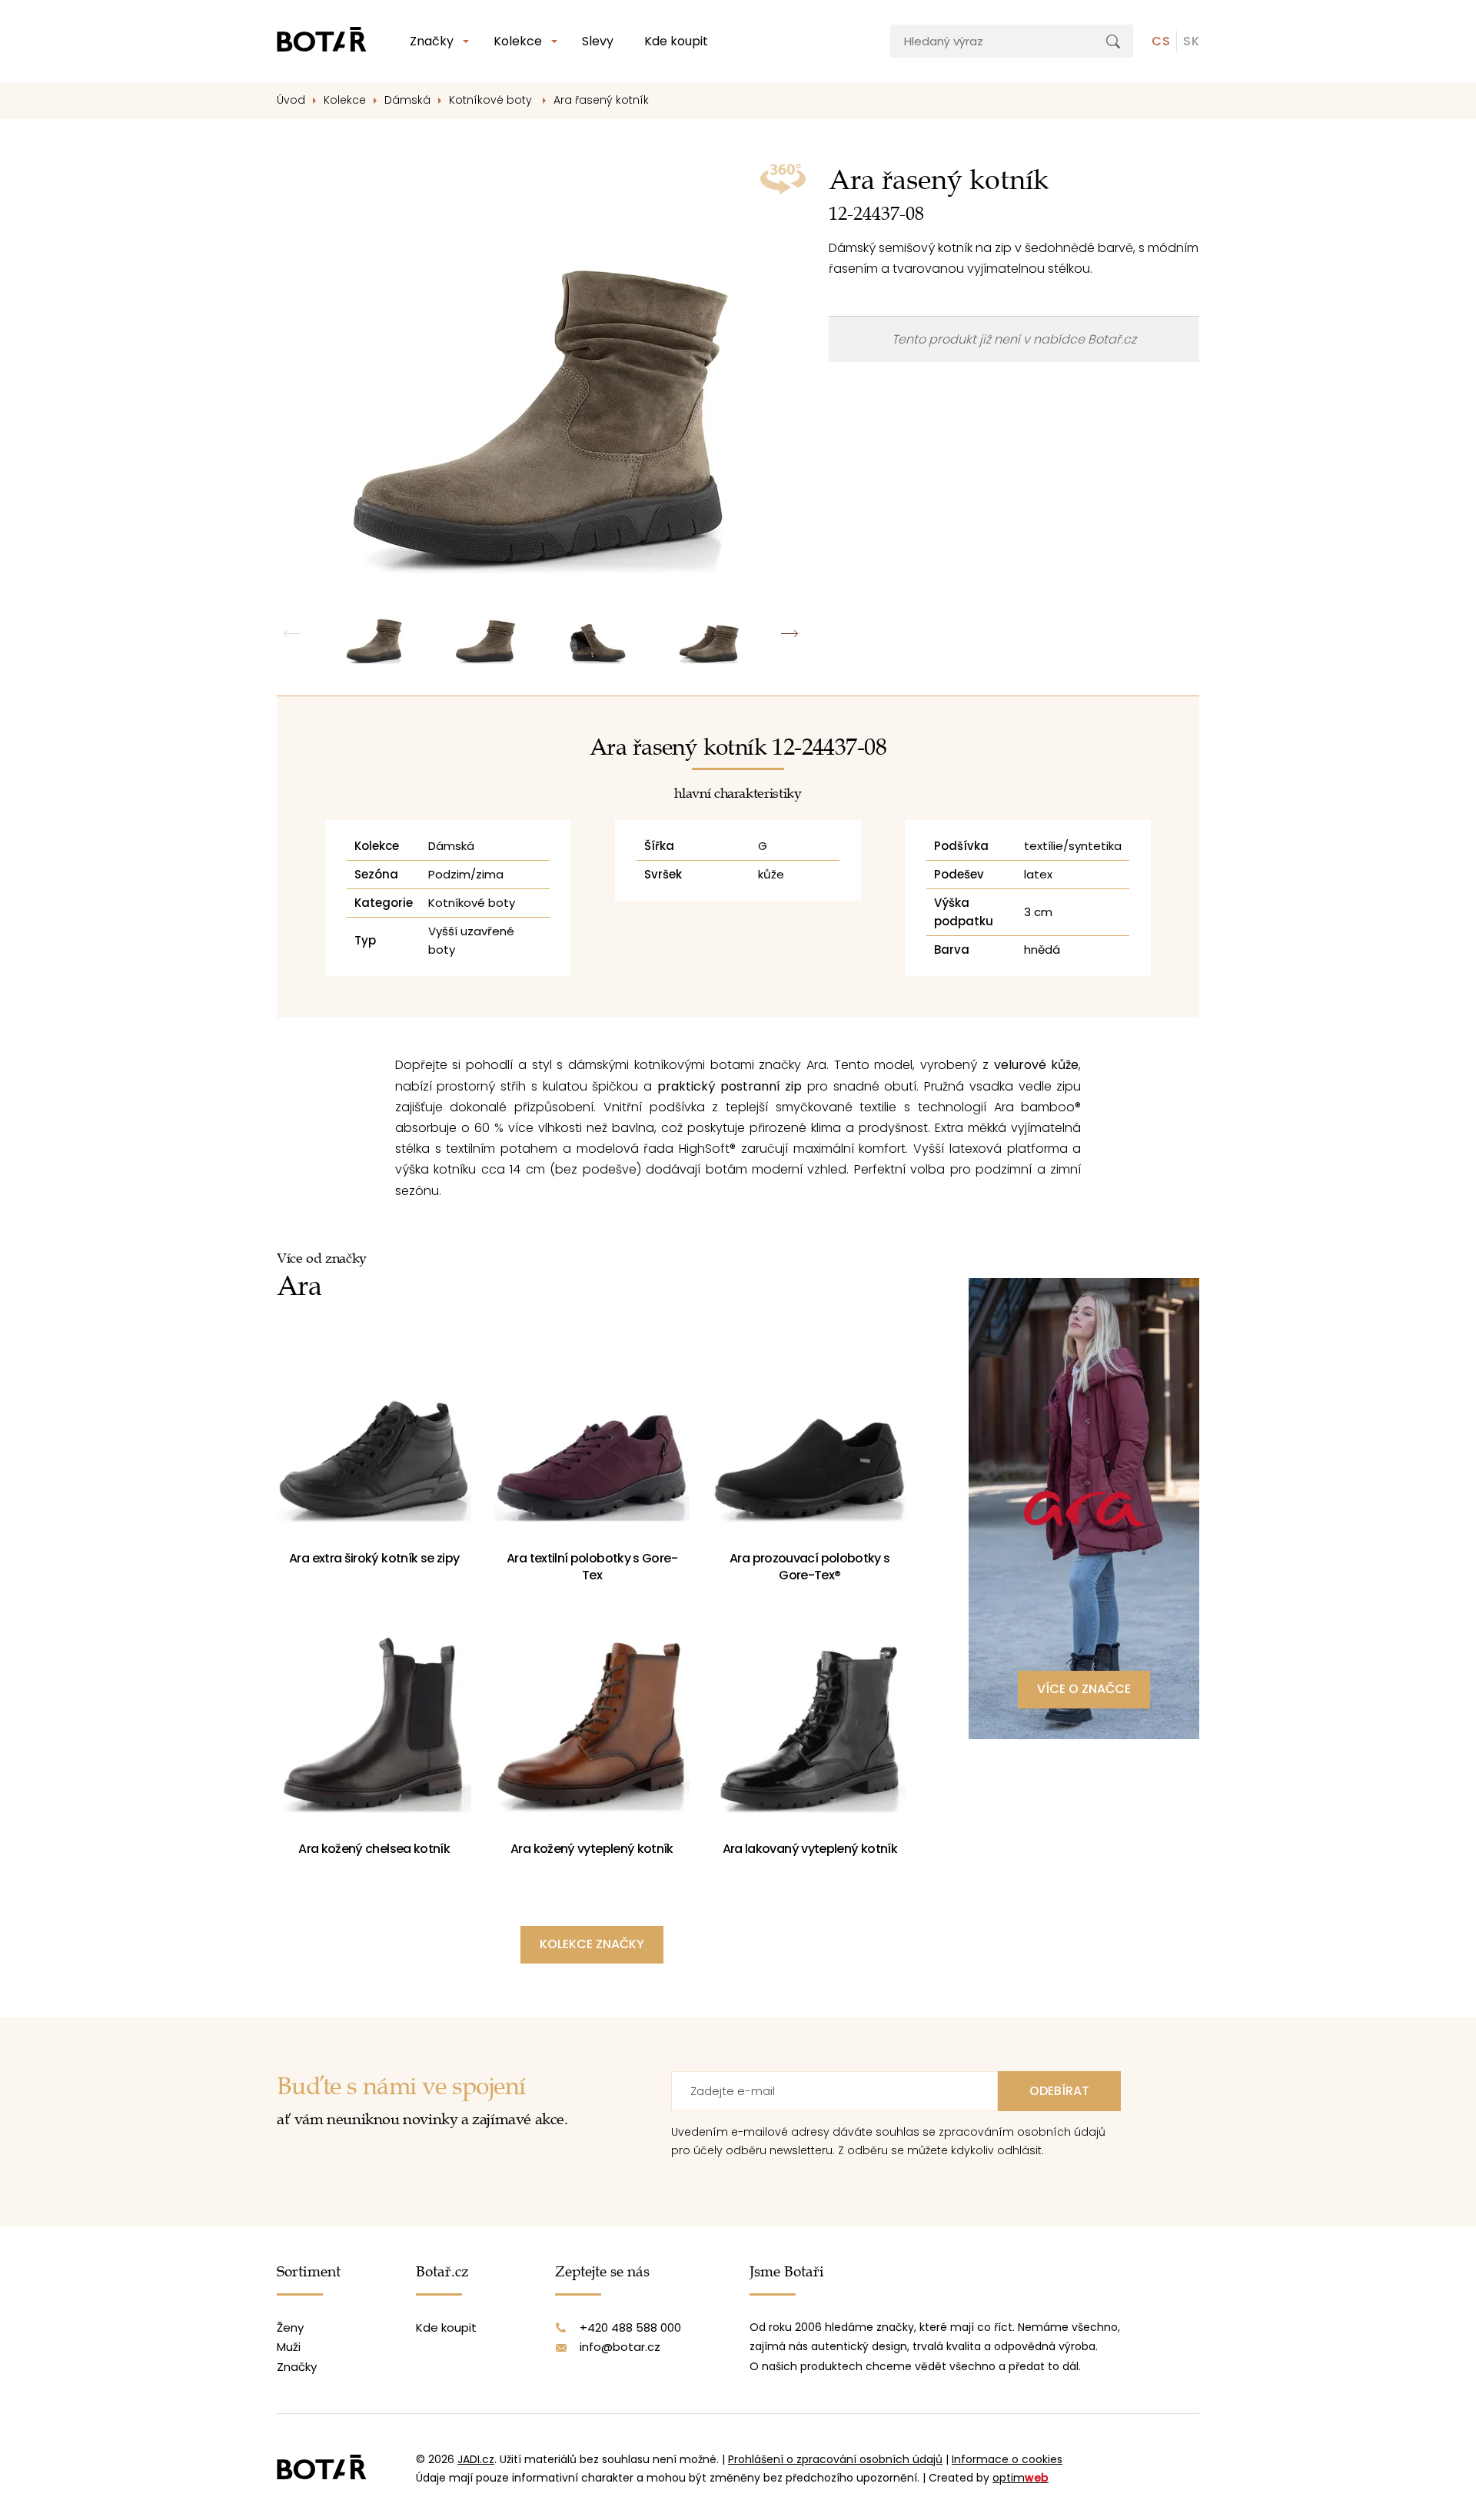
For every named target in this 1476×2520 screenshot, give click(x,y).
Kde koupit (676, 41)
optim (1021, 2478)
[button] (790, 634)
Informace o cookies (1007, 2459)
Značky (432, 41)
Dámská (407, 100)
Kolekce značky (592, 1944)
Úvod (291, 100)
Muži (289, 2347)
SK (1191, 41)
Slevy (598, 41)
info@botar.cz (620, 2347)
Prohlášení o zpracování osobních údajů (835, 2459)
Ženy (290, 2327)
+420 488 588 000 (630, 2327)
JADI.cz (476, 2459)
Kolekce (518, 41)
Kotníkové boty (492, 100)
